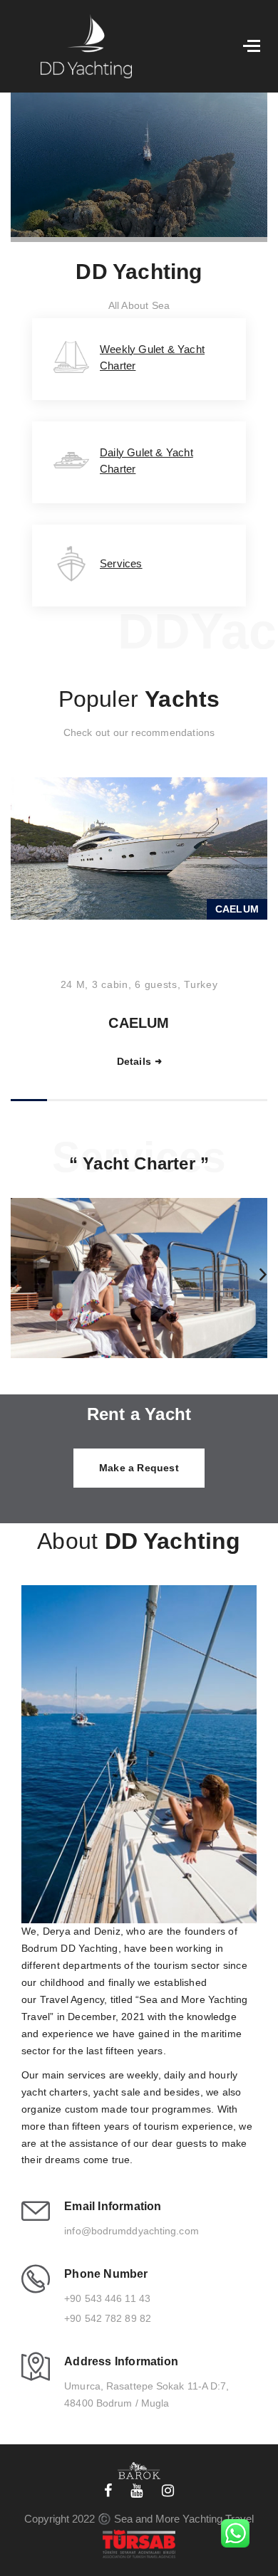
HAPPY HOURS (150, 1023)
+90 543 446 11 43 (107, 2298)
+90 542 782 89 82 (108, 2318)
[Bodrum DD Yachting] (77, 46)
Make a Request (139, 1468)
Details (144, 1061)
